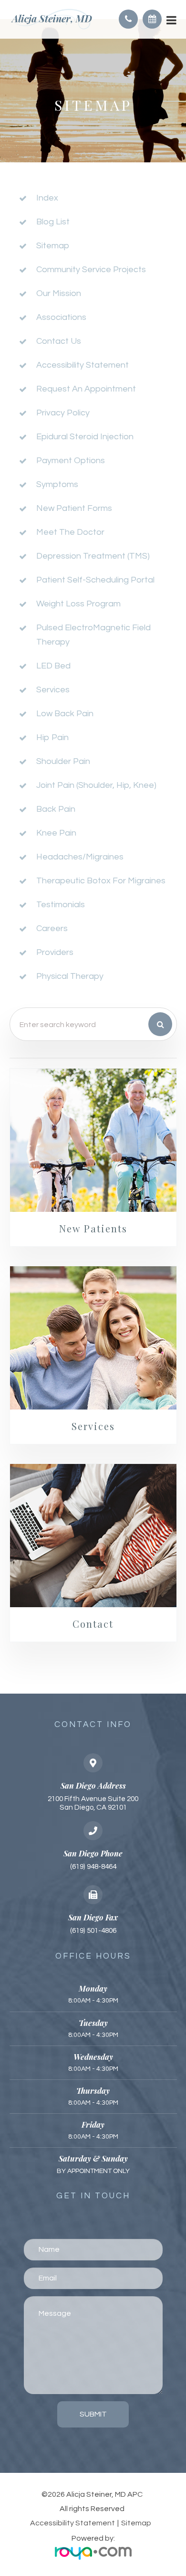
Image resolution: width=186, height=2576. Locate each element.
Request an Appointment (86, 389)
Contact (93, 1624)
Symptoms (57, 484)
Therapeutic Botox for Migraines (101, 881)
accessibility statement (83, 365)
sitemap (53, 246)
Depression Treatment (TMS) (93, 556)
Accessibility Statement (72, 2523)
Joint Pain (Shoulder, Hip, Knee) (96, 785)
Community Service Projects (91, 270)
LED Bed (53, 666)
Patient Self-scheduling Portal (95, 580)
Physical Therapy (70, 976)
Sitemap (136, 2523)
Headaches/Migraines (80, 857)
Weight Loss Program (78, 604)
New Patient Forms (74, 508)
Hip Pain (52, 737)
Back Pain (56, 809)
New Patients (93, 1228)
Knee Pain (56, 833)
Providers (55, 952)
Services (53, 690)
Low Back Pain (65, 714)
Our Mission (59, 293)
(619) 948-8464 (93, 1867)
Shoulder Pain (63, 761)
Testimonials (61, 905)
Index (47, 198)
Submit (93, 2414)
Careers (52, 928)
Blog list (53, 222)
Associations (61, 317)
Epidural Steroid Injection (85, 437)
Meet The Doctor (70, 532)
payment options (71, 461)
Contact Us (59, 341)
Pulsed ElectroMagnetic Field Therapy (93, 635)
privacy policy (63, 413)
